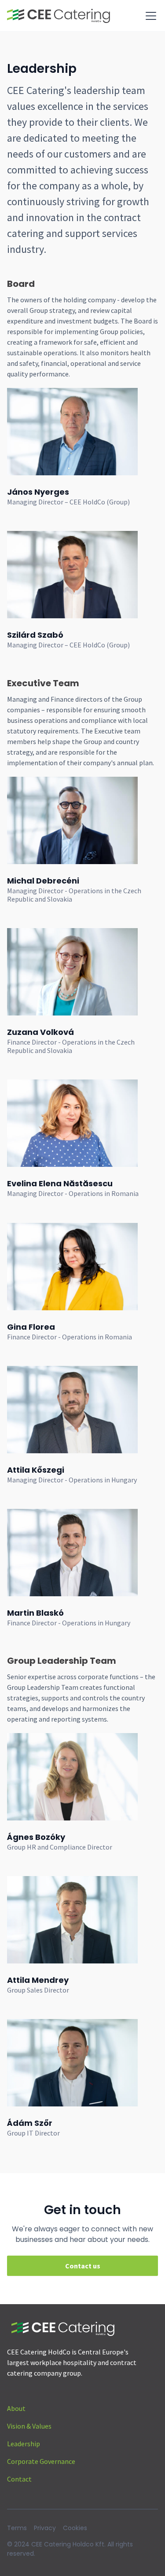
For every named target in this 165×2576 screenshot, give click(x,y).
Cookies (75, 2528)
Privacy (45, 2528)
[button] (149, 16)
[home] (59, 16)
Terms (17, 2528)
